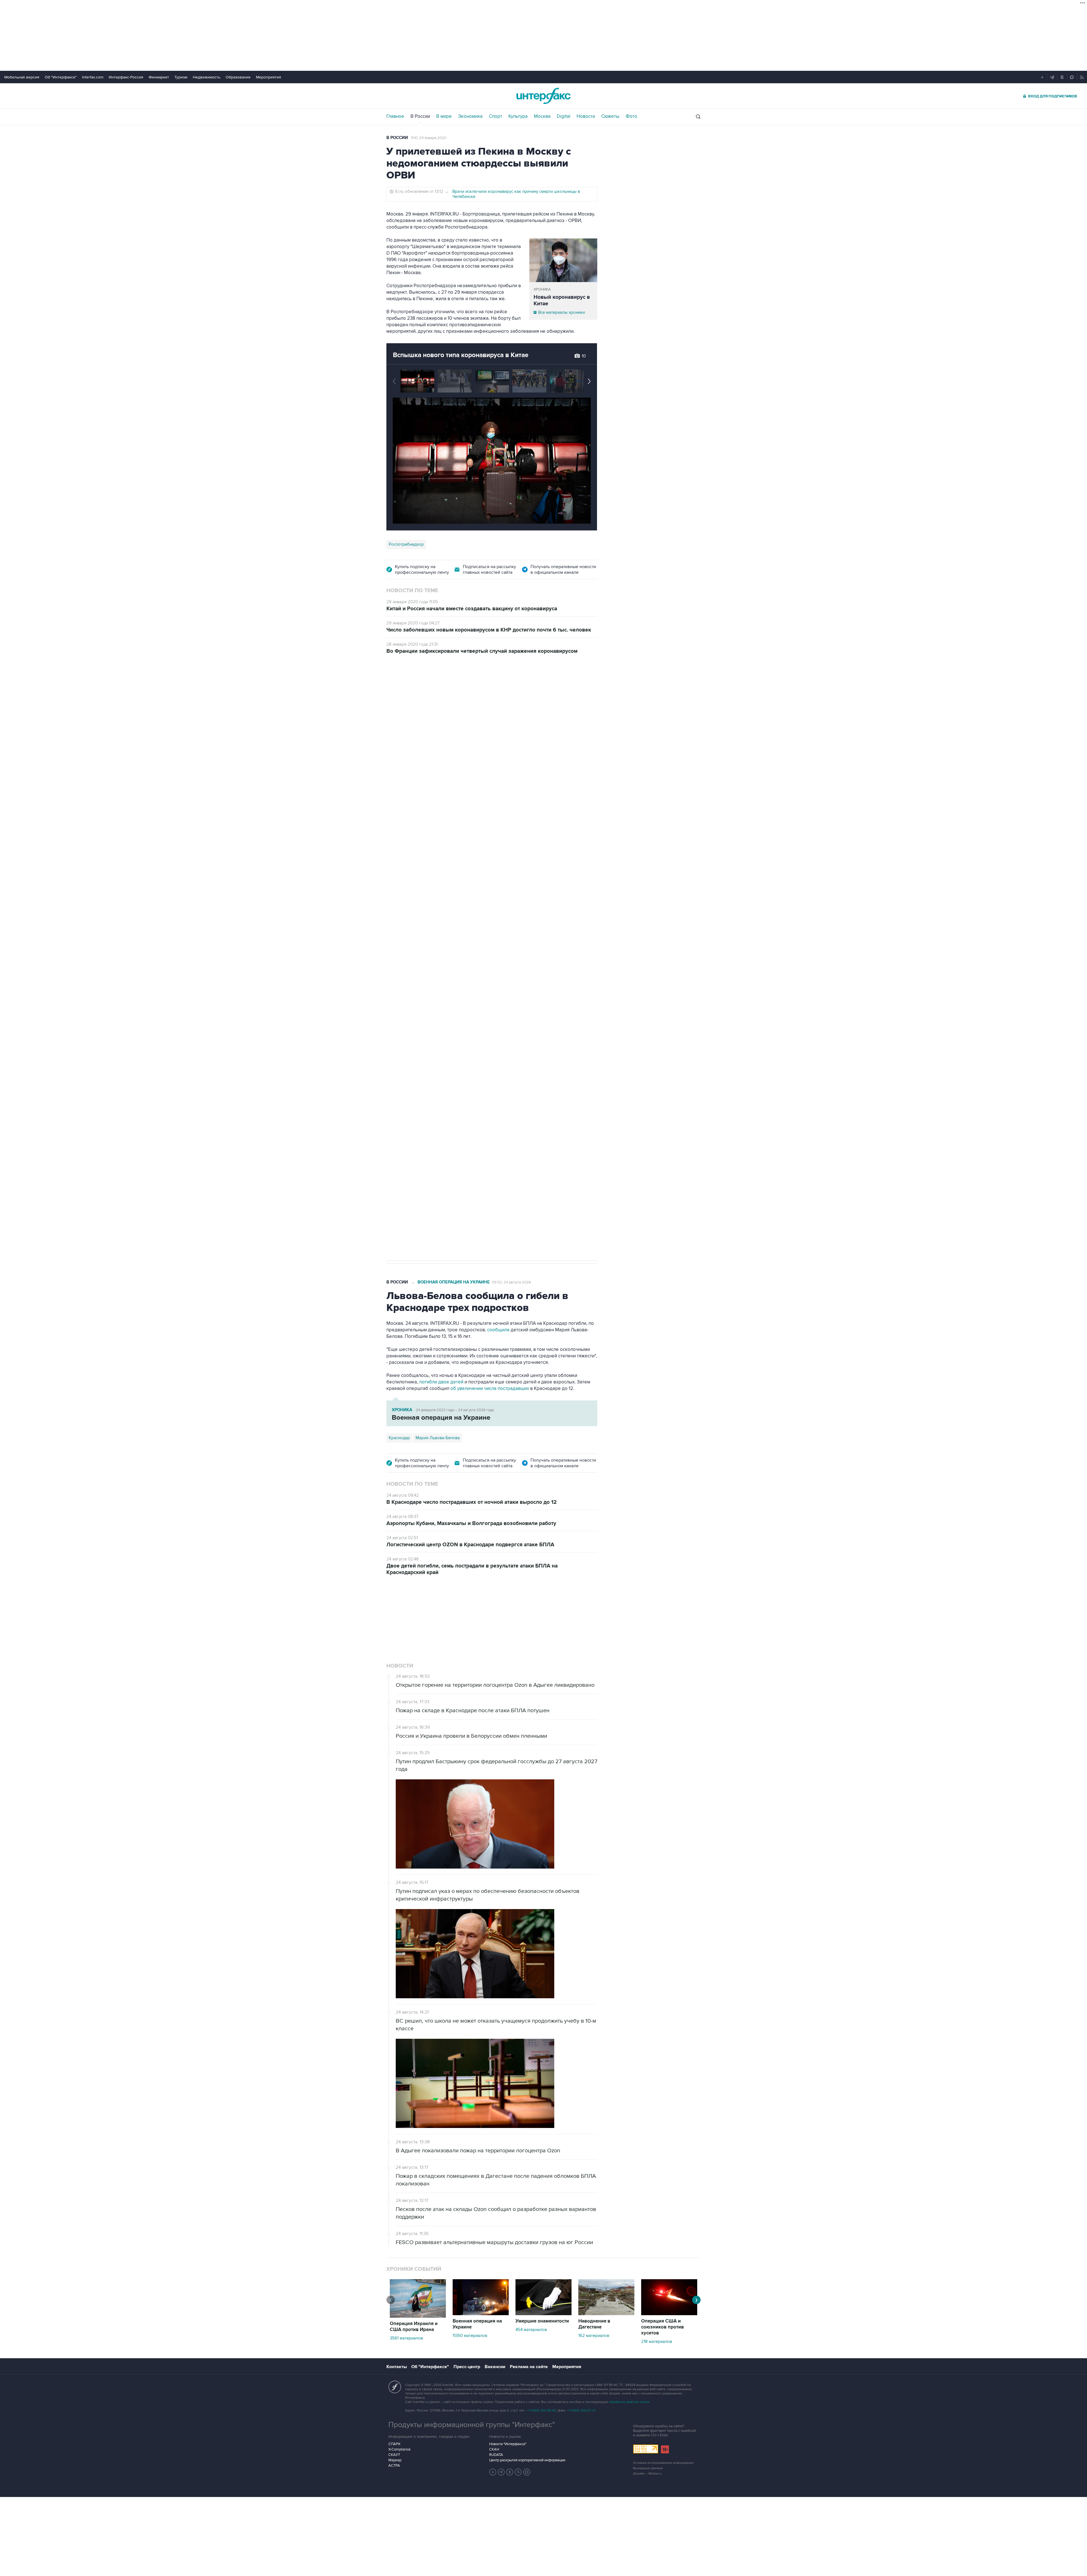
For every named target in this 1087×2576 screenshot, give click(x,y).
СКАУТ (394, 2384)
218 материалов (657, 2271)
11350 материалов (470, 2265)
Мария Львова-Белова (438, 1438)
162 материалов (594, 2265)
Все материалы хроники (561, 312)
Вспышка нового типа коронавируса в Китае (461, 355)
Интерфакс (543, 96)
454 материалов (531, 2259)
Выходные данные (648, 2397)
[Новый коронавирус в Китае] (563, 260)
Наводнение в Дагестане (594, 2253)
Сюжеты (610, 116)
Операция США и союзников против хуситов (663, 2256)
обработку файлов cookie (629, 2331)
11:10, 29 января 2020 (429, 138)
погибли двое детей (441, 1382)
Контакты (397, 2296)
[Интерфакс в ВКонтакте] (510, 2401)
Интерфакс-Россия (126, 77)
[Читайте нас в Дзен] (493, 2401)
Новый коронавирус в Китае (562, 300)
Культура (518, 116)
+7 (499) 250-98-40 (542, 2340)
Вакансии (495, 2296)
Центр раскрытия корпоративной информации (527, 2389)
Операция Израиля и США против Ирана (414, 2256)
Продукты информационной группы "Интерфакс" (472, 2354)
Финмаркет (159, 77)
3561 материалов (406, 2267)
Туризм (181, 77)
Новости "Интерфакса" (508, 2373)
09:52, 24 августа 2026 (512, 1282)
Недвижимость (207, 77)
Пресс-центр (467, 2296)
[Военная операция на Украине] (481, 2243)
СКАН (494, 2379)
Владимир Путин (405, 1076)
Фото (631, 116)
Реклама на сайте (529, 2296)
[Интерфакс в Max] (527, 2401)
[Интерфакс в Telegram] (501, 2401)
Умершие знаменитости (542, 2250)
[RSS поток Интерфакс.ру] (518, 2401)
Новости (586, 116)
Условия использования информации (663, 2392)
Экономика (470, 116)
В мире (444, 116)
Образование (238, 77)
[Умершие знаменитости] (543, 2243)
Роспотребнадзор (406, 544)
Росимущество (440, 1076)
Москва (542, 116)
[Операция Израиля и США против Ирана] (418, 2246)
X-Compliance (399, 2379)
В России (420, 116)
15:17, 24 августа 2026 (429, 694)
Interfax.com (93, 77)
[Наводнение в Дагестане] (606, 2243)
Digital (564, 116)
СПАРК (394, 2373)
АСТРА (394, 2395)
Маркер (395, 2389)
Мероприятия (268, 77)
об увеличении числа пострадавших (490, 1389)
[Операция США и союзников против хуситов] (669, 2243)
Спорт (496, 116)
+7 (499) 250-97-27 (581, 2340)
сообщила (498, 1330)
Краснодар (399, 1438)
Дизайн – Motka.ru (647, 2403)
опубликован (468, 899)
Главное (395, 116)
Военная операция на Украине (454, 1282)
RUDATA (496, 2384)
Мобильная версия (22, 77)
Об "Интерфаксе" (61, 77)
